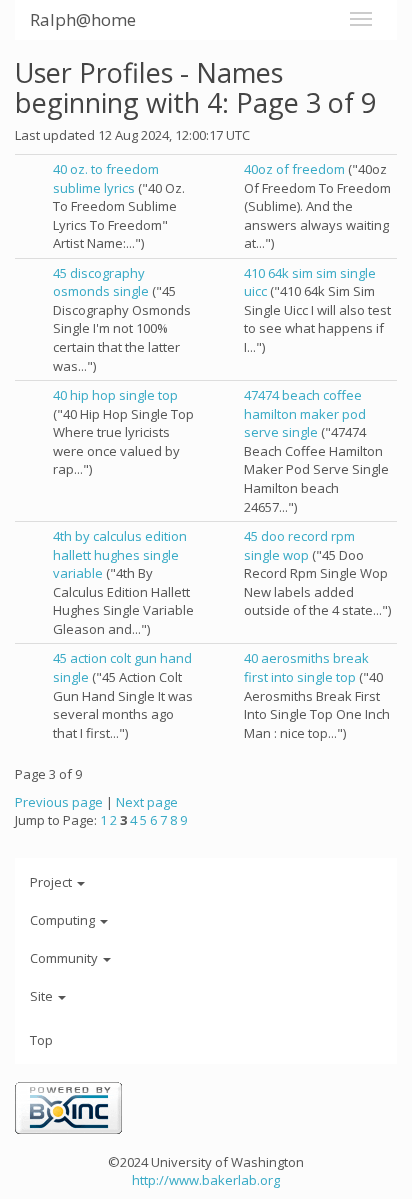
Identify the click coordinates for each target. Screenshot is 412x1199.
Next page (147, 802)
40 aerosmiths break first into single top (306, 667)
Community (65, 958)
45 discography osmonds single (101, 282)
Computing (64, 920)
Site (43, 996)
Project (52, 882)
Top (41, 1040)
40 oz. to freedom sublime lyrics (106, 178)
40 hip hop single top (115, 395)
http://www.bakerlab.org (206, 1180)
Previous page (59, 802)
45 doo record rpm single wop (299, 545)
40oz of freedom (294, 169)
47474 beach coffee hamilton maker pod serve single (305, 413)
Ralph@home (83, 19)
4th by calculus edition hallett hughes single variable (120, 554)
